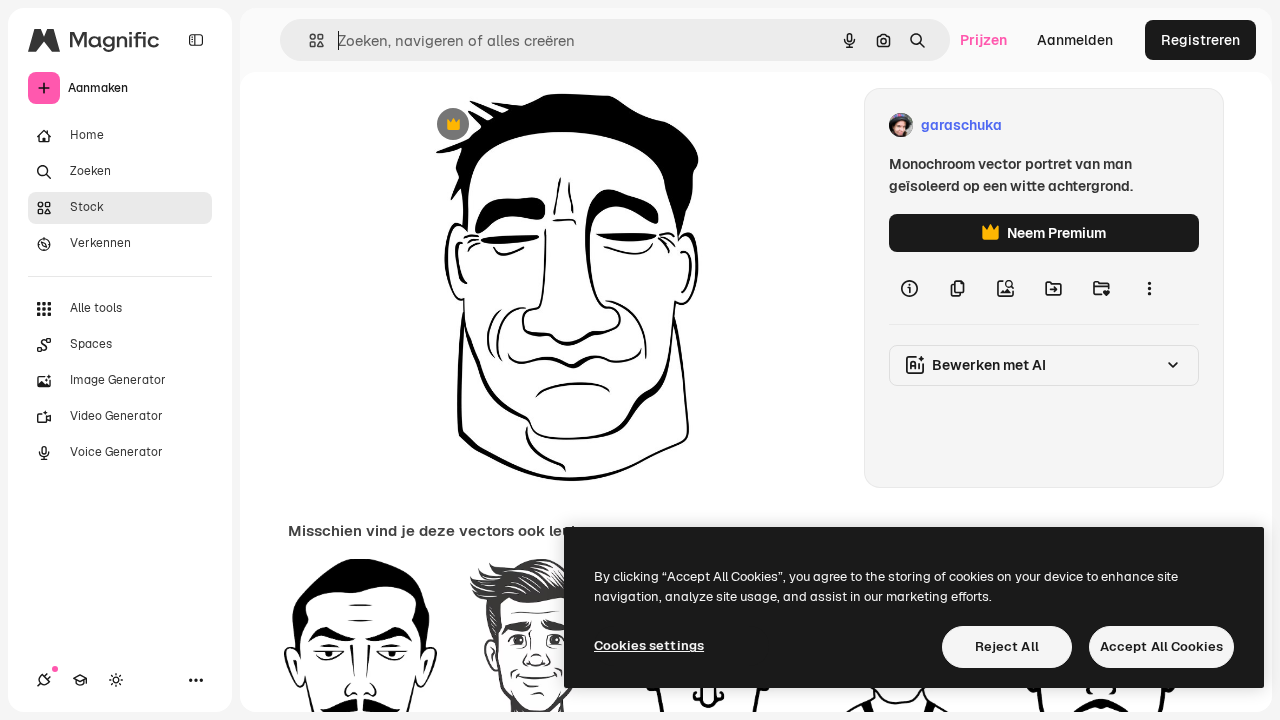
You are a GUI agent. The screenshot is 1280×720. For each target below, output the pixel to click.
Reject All (1007, 646)
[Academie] (80, 680)
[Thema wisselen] (116, 680)
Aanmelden (1075, 40)
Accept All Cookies (1161, 646)
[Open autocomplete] (308, 40)
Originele (548, 125)
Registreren (1200, 40)
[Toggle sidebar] (196, 40)
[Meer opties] (1149, 288)
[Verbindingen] (44, 680)
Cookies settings (649, 645)
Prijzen (983, 40)
